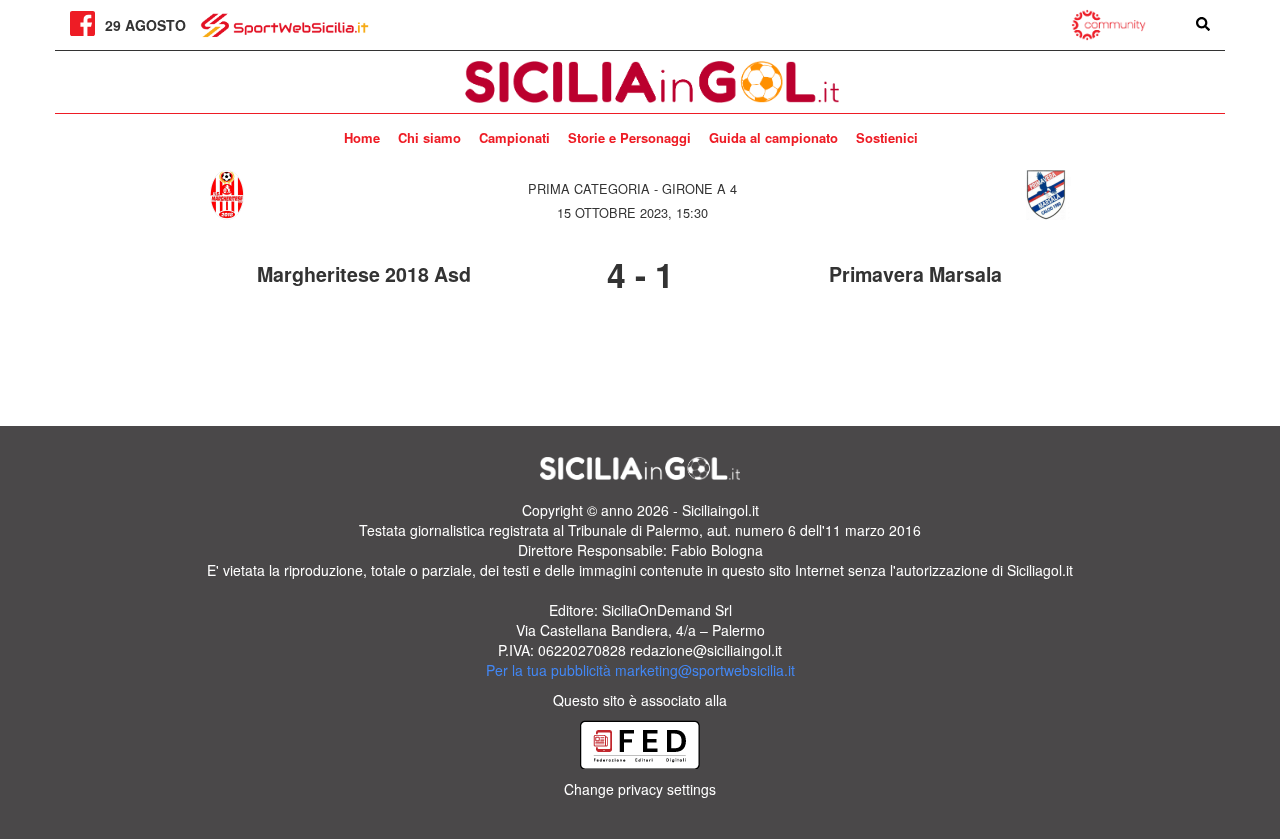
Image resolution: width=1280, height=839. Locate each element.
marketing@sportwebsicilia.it (705, 670)
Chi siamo (429, 137)
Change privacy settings (640, 789)
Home (362, 137)
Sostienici (887, 137)
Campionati (514, 137)
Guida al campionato (773, 137)
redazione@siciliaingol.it (706, 650)
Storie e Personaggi (629, 137)
